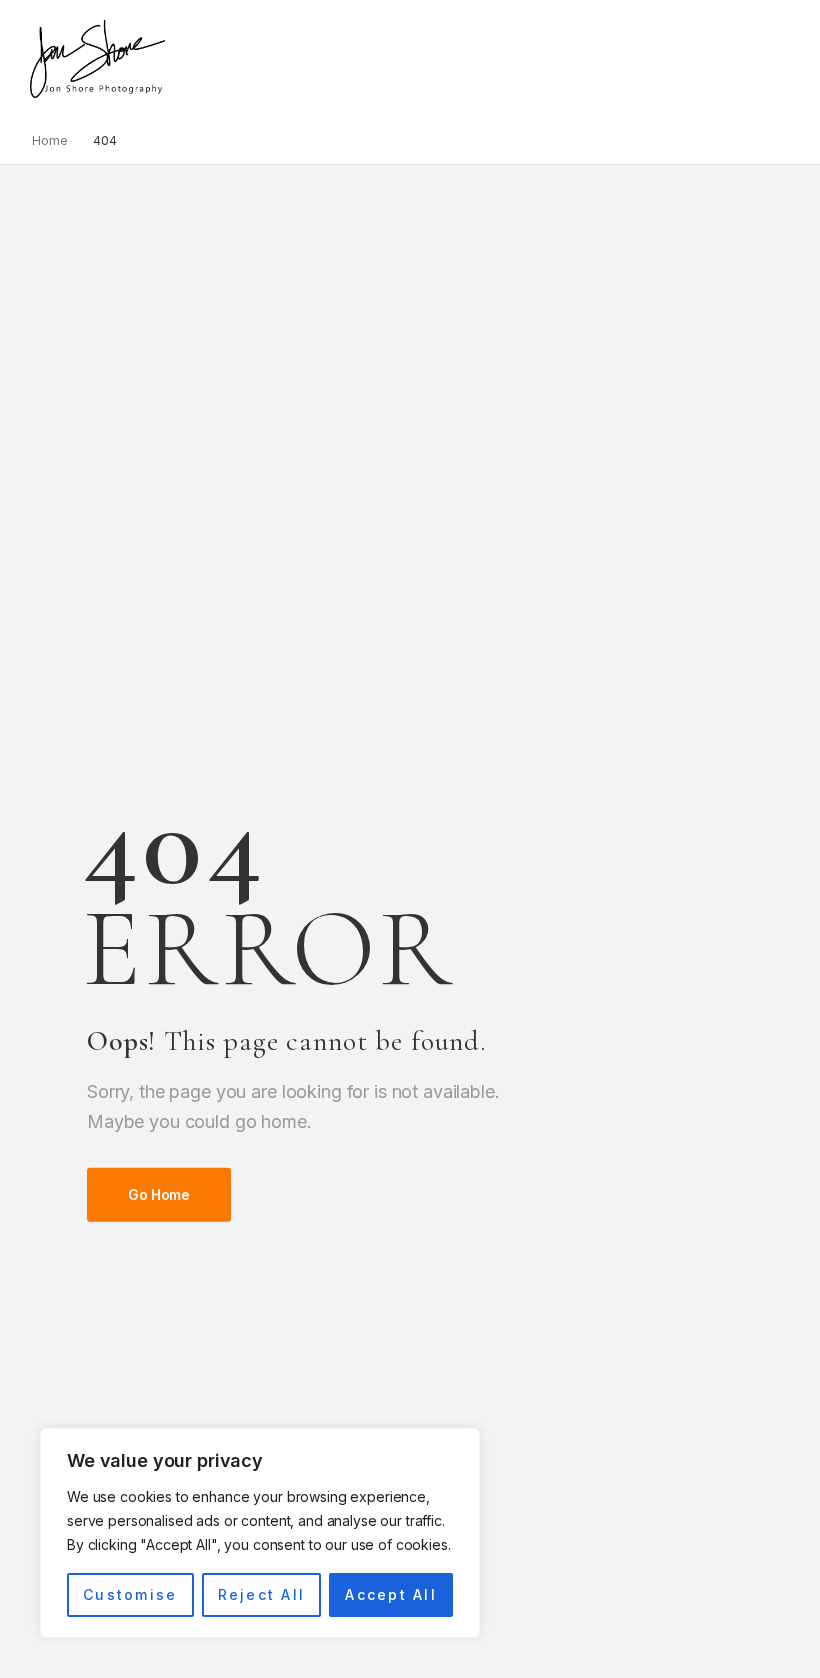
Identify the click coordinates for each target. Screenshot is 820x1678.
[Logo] (97, 59)
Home (50, 140)
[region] (260, 1533)
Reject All (261, 1594)
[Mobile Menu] (175, 58)
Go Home (159, 1194)
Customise (130, 1594)
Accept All (390, 1594)
